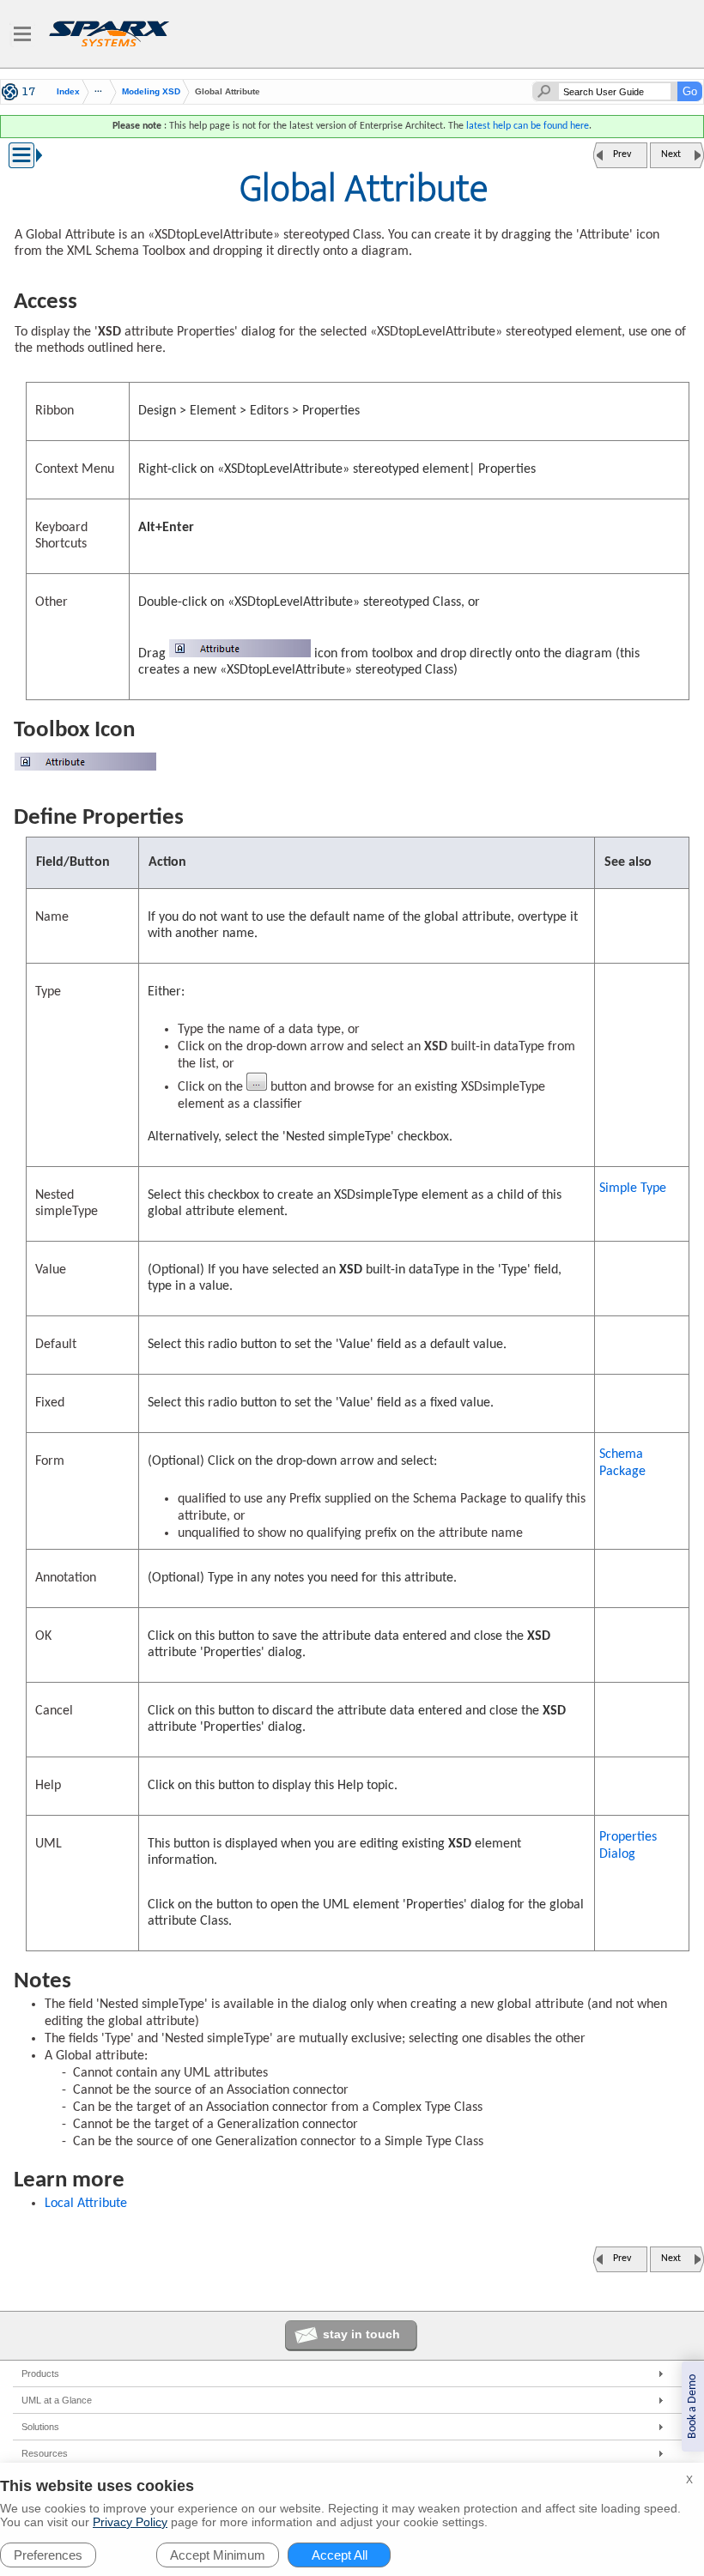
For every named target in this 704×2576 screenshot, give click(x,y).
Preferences (48, 2555)
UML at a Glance (57, 2400)
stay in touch (361, 2334)
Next (671, 154)
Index (68, 92)
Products (40, 2373)
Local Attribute (86, 2204)
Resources (45, 2453)
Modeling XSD (151, 91)
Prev (622, 154)
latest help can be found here (528, 126)
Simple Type (633, 1188)
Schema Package (622, 1463)
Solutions (40, 2427)
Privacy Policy (130, 2522)
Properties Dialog (628, 1846)
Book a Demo (692, 2407)
